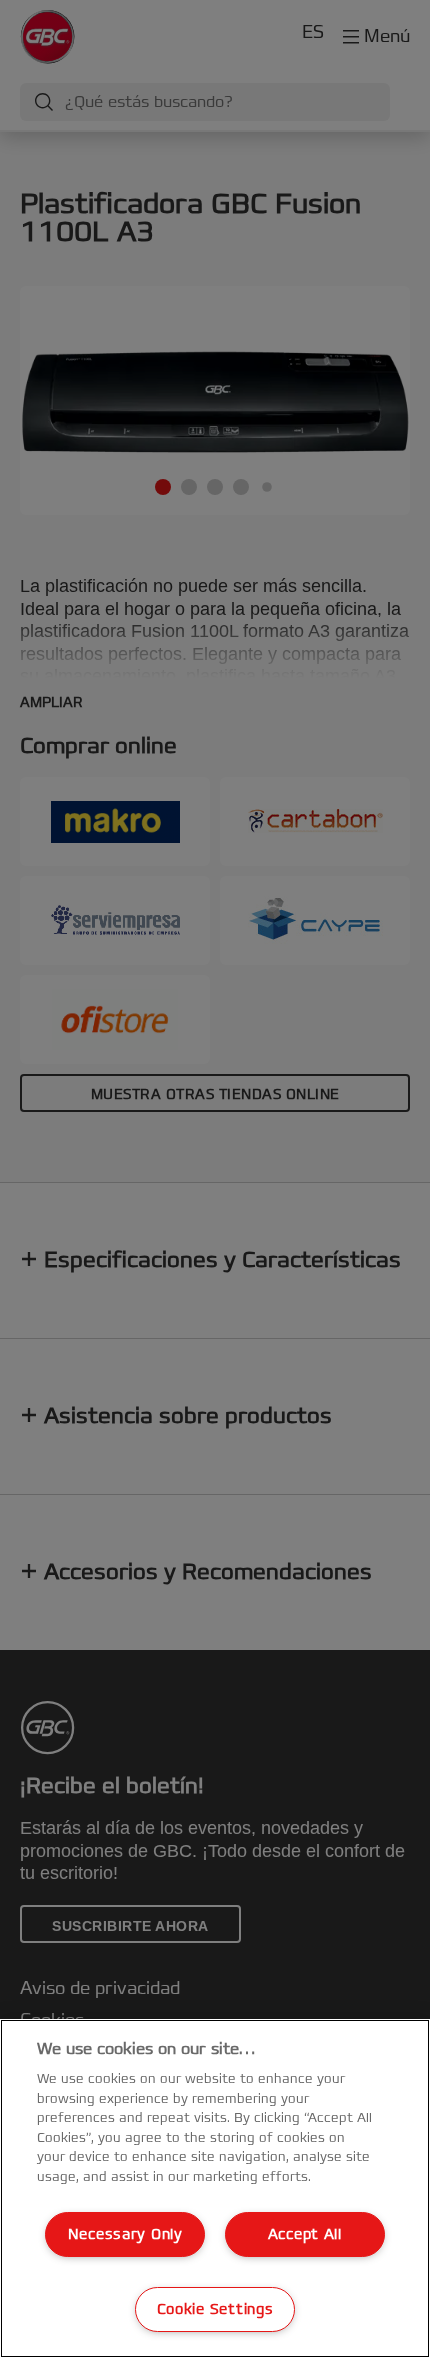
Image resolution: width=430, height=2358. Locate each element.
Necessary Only (125, 2234)
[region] (215, 2188)
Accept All (305, 2234)
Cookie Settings (215, 2309)
